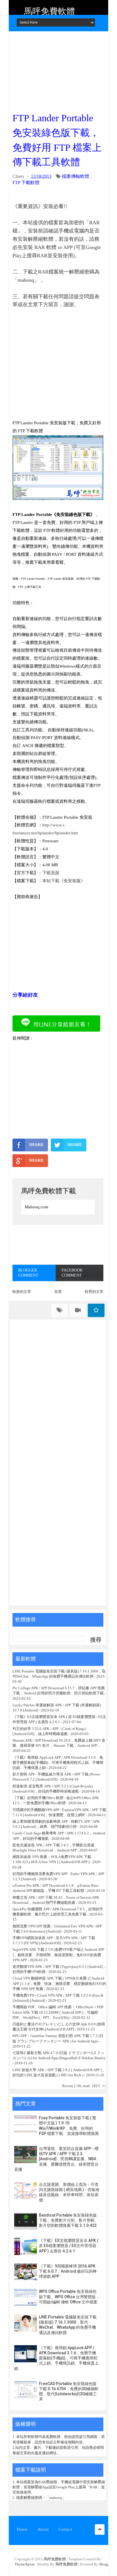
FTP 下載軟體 (26, 183)
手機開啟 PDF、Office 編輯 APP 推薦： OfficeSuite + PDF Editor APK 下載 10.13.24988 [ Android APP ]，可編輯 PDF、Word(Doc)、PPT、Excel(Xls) (58, 2012)
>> (104, 2086)
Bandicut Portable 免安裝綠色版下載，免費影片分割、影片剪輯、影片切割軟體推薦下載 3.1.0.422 (69, 2220)
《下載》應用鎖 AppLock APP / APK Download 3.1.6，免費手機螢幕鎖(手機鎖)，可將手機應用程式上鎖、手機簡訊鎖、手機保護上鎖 (58, 1763)
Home (22, 2529)
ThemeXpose (25, 2564)
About (43, 2529)
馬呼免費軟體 (49, 11)
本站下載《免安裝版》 (64, 881)
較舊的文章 (94, 1292)
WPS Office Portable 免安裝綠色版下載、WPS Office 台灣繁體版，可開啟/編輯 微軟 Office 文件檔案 (69, 2297)
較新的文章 (22, 1292)
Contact (65, 2529)
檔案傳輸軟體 (76, 176)
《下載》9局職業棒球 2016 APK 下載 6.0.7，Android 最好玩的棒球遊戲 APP (68, 2271)
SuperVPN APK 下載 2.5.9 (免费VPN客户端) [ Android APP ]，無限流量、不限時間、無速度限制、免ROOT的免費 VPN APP (58, 1955)
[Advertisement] (58, 70)
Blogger (106, 2564)
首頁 (58, 1292)
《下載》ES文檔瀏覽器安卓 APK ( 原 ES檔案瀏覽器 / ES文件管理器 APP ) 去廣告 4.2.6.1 (69, 2246)
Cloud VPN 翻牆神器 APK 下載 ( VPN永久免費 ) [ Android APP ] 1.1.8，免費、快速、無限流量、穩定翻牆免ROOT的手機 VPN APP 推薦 (59, 1983)
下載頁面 (51, 873)
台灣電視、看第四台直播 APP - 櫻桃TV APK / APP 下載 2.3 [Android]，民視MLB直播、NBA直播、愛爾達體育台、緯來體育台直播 (56, 2159)
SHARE (36, 1145)
